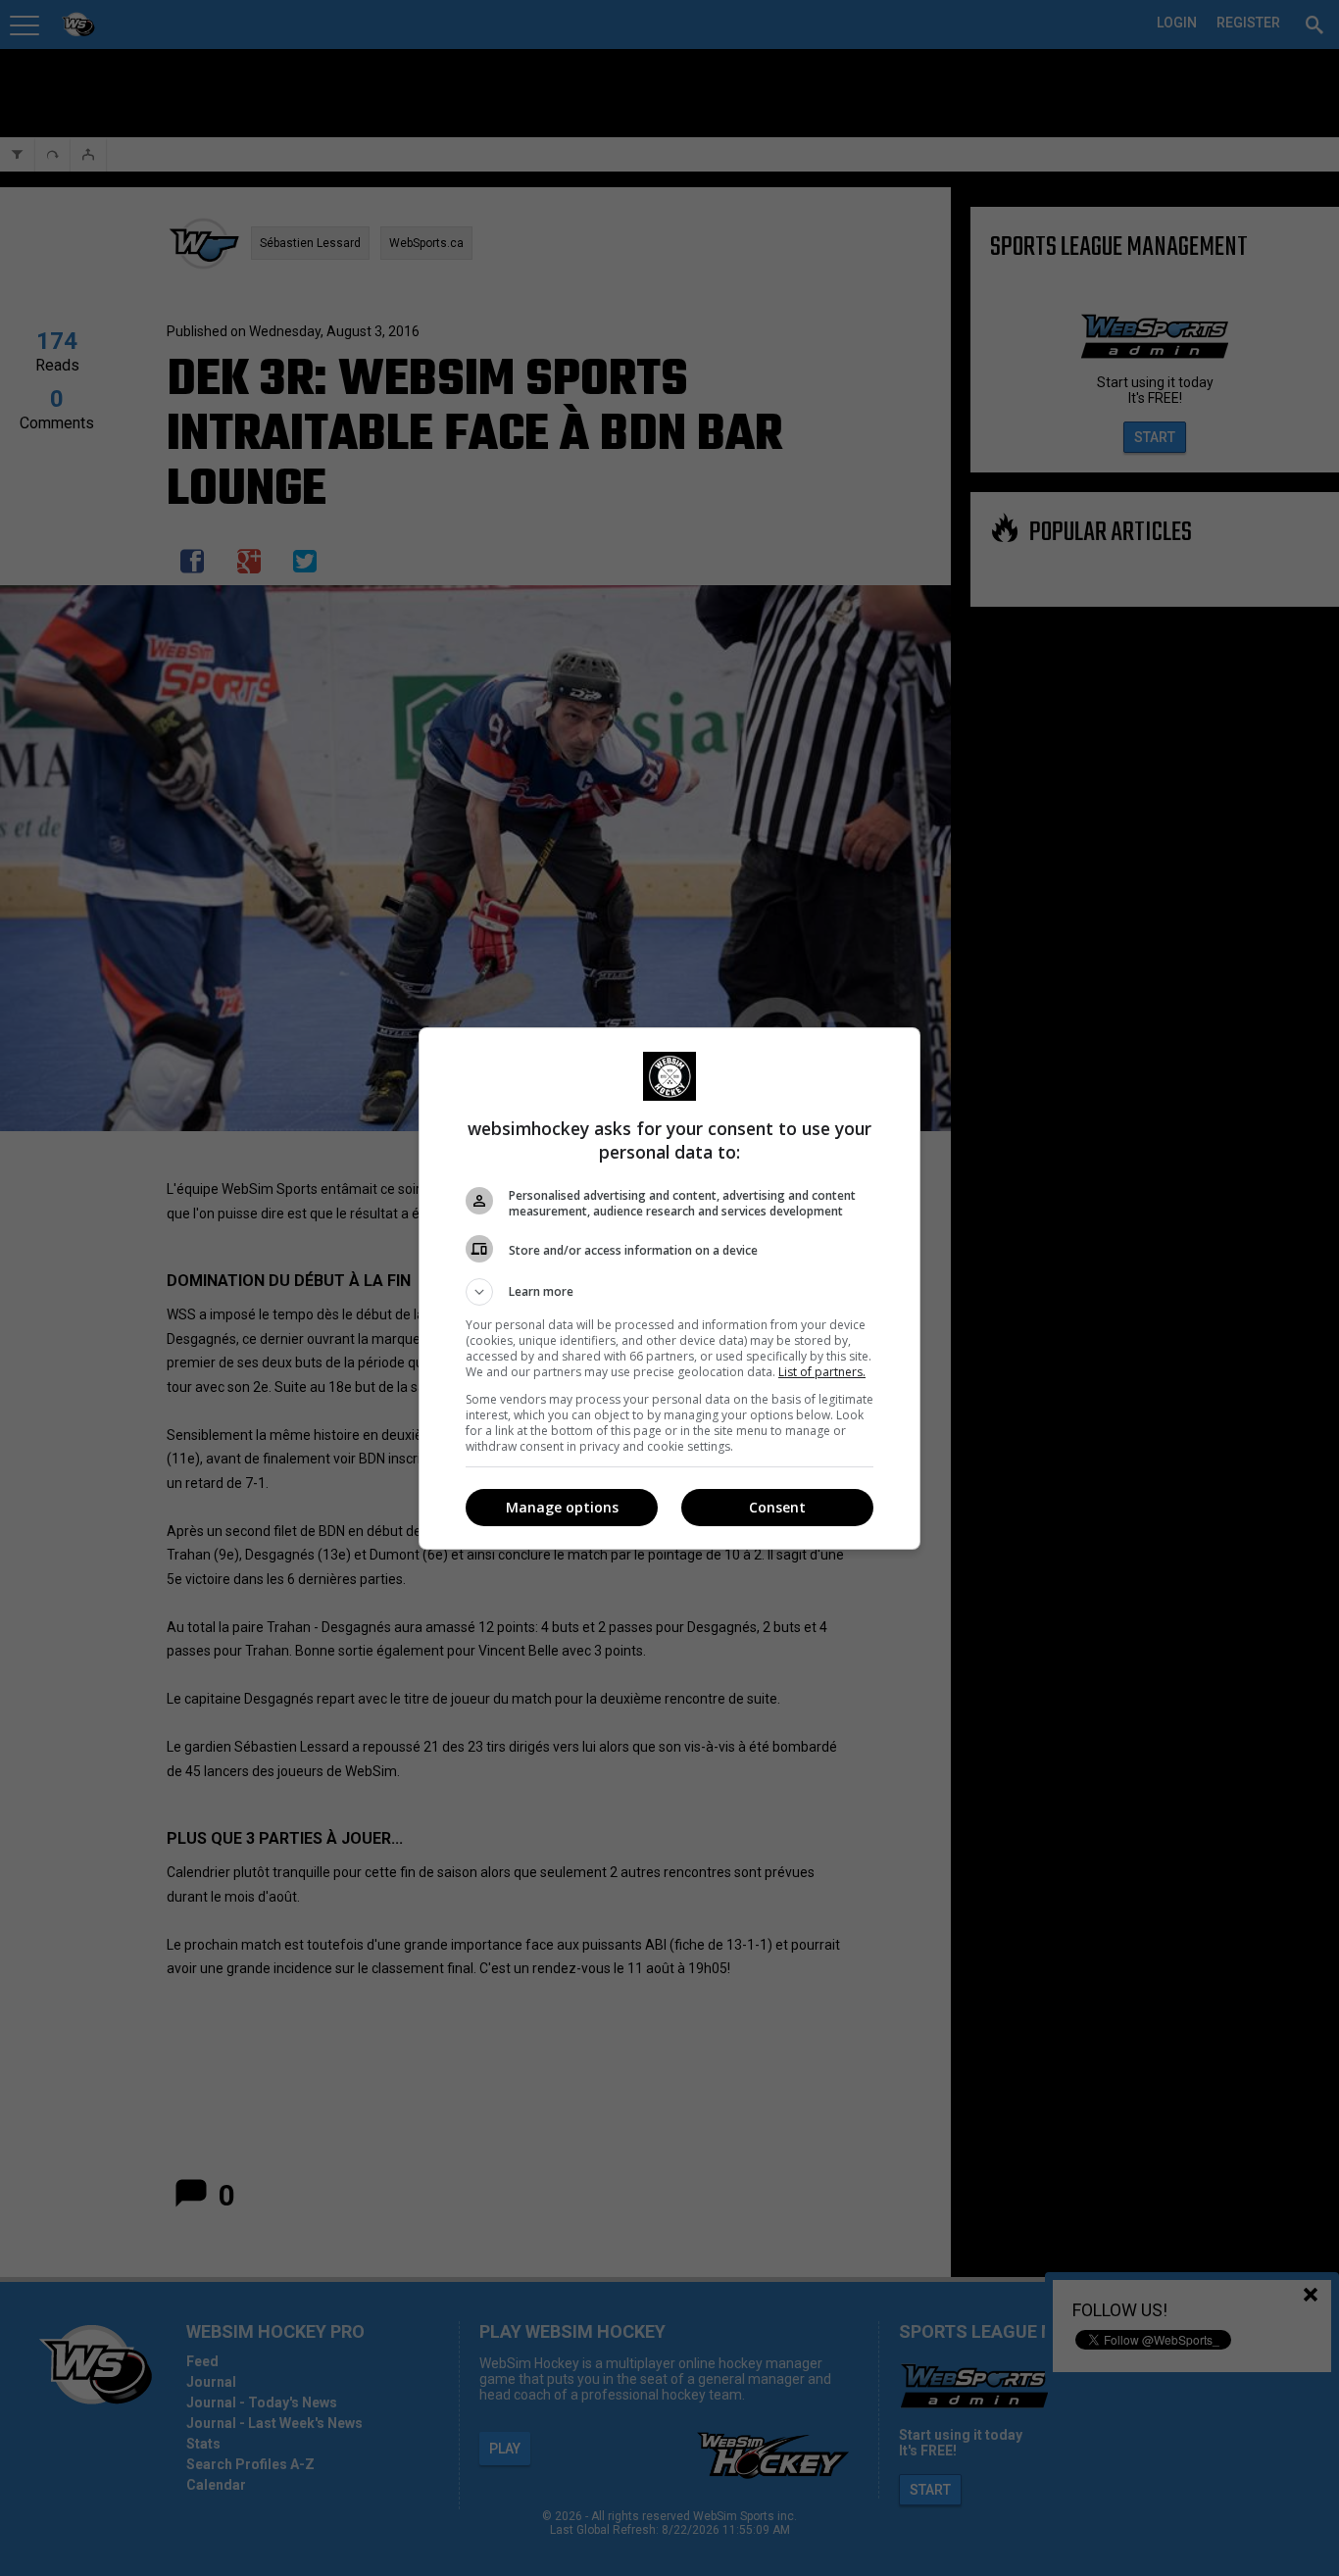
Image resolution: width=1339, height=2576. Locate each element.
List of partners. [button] (822, 1372)
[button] (669, 1292)
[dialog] (669, 1288)
